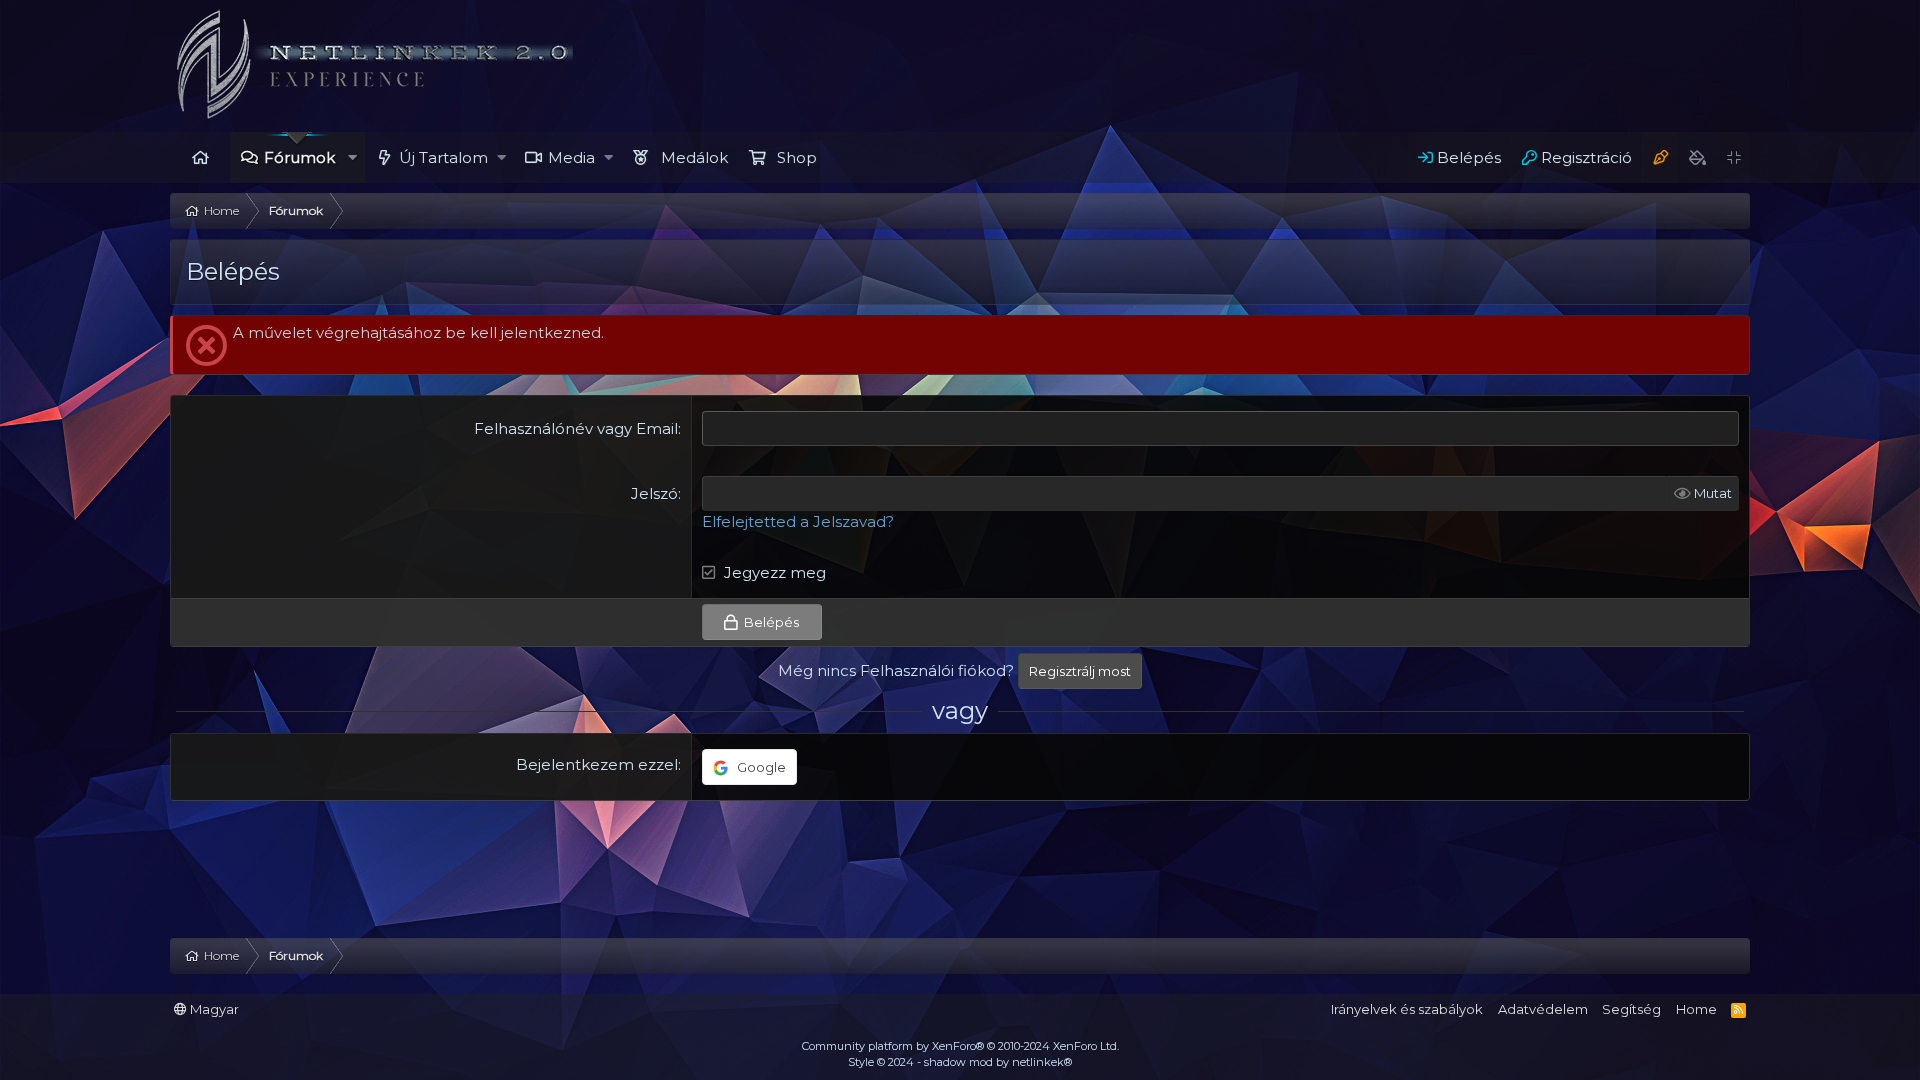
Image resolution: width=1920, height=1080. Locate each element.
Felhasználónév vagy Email (576, 428)
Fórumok (299, 157)
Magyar (213, 1009)
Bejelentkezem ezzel (597, 764)
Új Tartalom (443, 157)
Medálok (694, 157)
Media (571, 157)
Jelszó (654, 493)
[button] (352, 157)
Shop (797, 157)
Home (200, 157)
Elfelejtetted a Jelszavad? (798, 521)
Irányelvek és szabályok (1407, 1009)
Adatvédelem (1543, 1009)
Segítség (1631, 1009)
